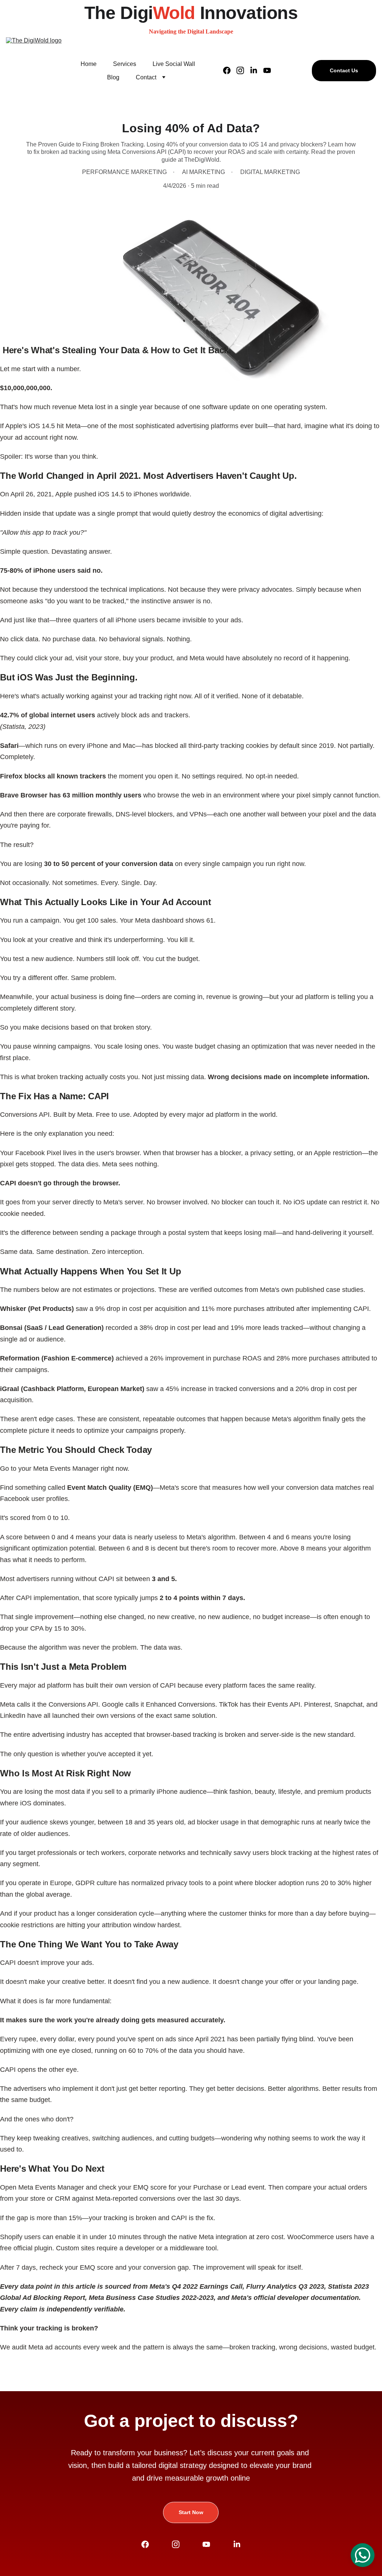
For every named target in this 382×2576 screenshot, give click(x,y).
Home (89, 64)
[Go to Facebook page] (230, 70)
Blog (113, 77)
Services (125, 64)
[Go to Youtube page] (267, 70)
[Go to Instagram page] (243, 70)
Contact (146, 77)
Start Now (191, 2512)
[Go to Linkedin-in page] (257, 70)
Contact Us (344, 70)
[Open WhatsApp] (363, 2555)
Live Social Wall (174, 64)
